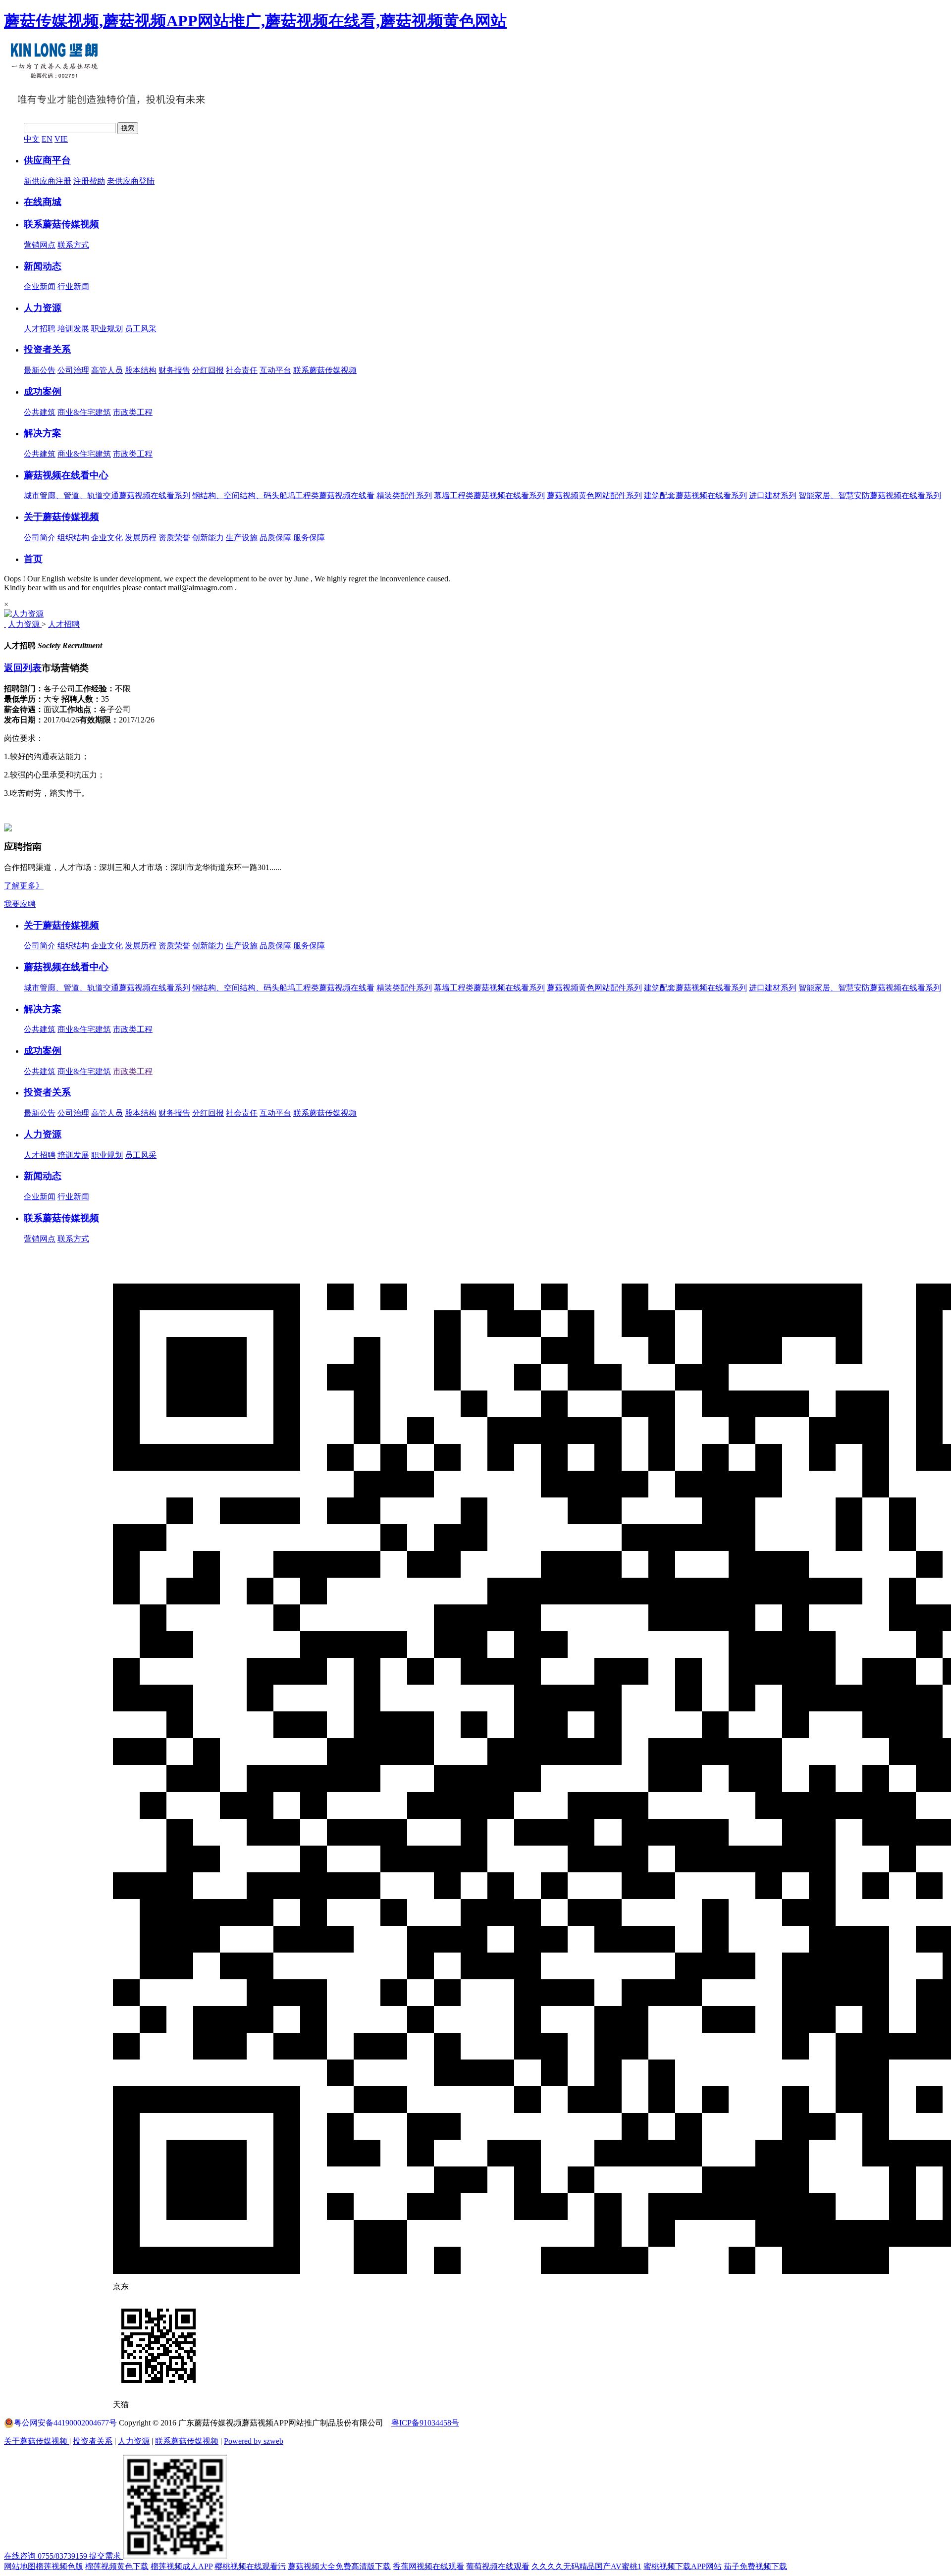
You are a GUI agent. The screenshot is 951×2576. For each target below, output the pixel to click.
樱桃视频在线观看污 (250, 2566)
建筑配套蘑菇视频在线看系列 (695, 495)
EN (47, 139)
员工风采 (141, 329)
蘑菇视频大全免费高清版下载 (339, 2566)
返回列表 (23, 668)
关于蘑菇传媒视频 (61, 517)
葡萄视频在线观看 (498, 2566)
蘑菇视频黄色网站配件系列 (594, 495)
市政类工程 (133, 412)
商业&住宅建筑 (84, 412)
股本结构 (141, 370)
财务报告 (174, 370)
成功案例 (43, 391)
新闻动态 (43, 266)
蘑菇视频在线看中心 (66, 475)
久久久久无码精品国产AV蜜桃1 (586, 2566)
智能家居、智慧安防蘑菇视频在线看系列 (870, 495)
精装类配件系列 (404, 495)
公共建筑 (40, 412)
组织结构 (73, 538)
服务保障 (309, 538)
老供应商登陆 (131, 181)
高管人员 (107, 370)
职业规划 (107, 329)
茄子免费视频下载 (755, 2566)
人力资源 (43, 308)
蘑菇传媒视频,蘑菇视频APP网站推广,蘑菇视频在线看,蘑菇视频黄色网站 (255, 21)
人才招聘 (40, 329)
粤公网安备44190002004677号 (65, 2423)
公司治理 (73, 370)
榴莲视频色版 (59, 2566)
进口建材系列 (773, 495)
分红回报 (208, 370)
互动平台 (275, 370)
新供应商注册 (48, 181)
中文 (32, 139)
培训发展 (73, 329)
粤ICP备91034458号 (425, 2423)
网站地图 (20, 2566)
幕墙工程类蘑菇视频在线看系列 (489, 495)
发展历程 (141, 538)
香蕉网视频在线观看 (428, 2566)
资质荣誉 (174, 538)
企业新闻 (40, 286)
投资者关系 (47, 349)
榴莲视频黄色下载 (117, 2566)
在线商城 (43, 202)
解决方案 (43, 433)
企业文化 (107, 538)
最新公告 (40, 370)
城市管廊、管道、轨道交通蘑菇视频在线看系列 (107, 495)
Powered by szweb (254, 2441)
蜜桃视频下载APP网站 (683, 2566)
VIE (61, 139)
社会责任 (242, 370)
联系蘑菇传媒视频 (61, 224)
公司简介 (40, 538)
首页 (33, 559)
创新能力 (208, 538)
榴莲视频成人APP (182, 2566)
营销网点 (40, 245)
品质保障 (275, 538)
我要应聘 (20, 904)
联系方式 (73, 245)
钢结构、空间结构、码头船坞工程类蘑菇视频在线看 (283, 495)
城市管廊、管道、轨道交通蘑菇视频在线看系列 (107, 988)
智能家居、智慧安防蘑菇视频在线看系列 (870, 988)
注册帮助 (89, 181)
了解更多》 (24, 886)
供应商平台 (47, 160)
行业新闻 (73, 286)
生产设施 (242, 538)
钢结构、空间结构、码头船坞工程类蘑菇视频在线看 (283, 988)
